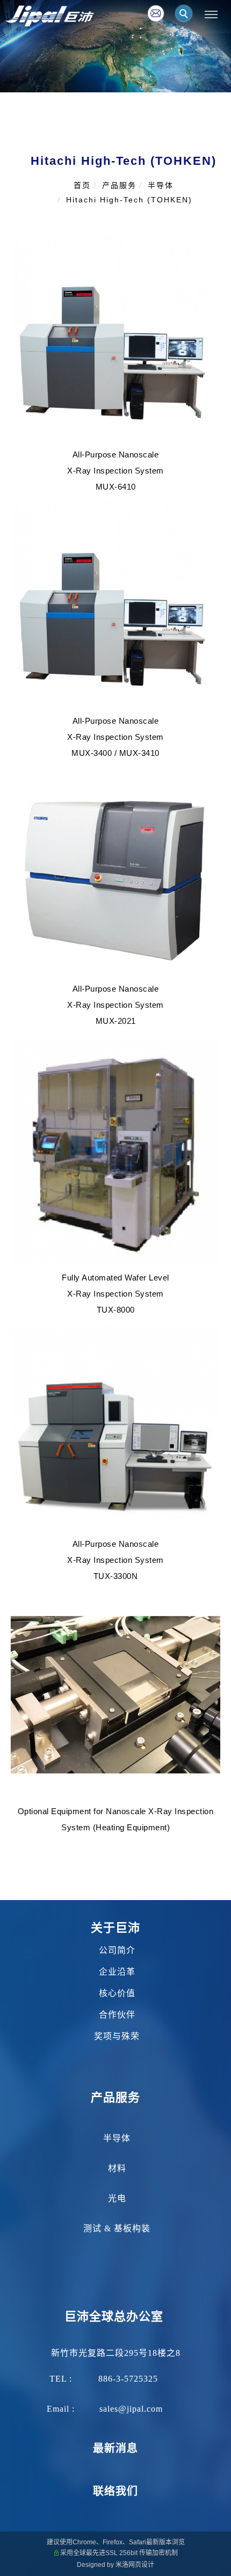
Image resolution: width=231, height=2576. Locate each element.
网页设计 (141, 2565)
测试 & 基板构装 (117, 2228)
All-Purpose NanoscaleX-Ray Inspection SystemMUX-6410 (115, 471)
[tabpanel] (115, 46)
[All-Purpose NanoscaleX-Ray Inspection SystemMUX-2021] (115, 873)
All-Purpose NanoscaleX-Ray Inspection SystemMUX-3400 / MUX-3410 (115, 737)
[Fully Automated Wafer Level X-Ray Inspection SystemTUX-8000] (115, 1151)
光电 (117, 2198)
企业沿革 (117, 1972)
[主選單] (211, 15)
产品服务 (119, 185)
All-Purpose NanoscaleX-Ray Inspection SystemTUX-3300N (115, 1560)
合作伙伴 (117, 2015)
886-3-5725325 (128, 2379)
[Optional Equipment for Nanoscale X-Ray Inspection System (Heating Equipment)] (115, 1695)
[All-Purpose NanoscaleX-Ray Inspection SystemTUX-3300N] (115, 1428)
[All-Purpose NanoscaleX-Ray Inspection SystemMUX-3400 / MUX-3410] (115, 605)
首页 (82, 185)
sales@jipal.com (131, 2409)
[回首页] (50, 16)
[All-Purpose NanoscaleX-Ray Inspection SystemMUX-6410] (115, 339)
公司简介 (116, 1950)
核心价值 (117, 1993)
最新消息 (115, 2448)
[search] (185, 15)
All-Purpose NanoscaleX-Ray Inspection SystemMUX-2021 (115, 1005)
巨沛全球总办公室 (114, 2316)
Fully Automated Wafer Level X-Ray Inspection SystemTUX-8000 (115, 1294)
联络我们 (115, 2491)
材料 (117, 2168)
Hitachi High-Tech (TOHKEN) (129, 200)
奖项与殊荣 (117, 2036)
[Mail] (156, 13)
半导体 (161, 185)
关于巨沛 (115, 1928)
